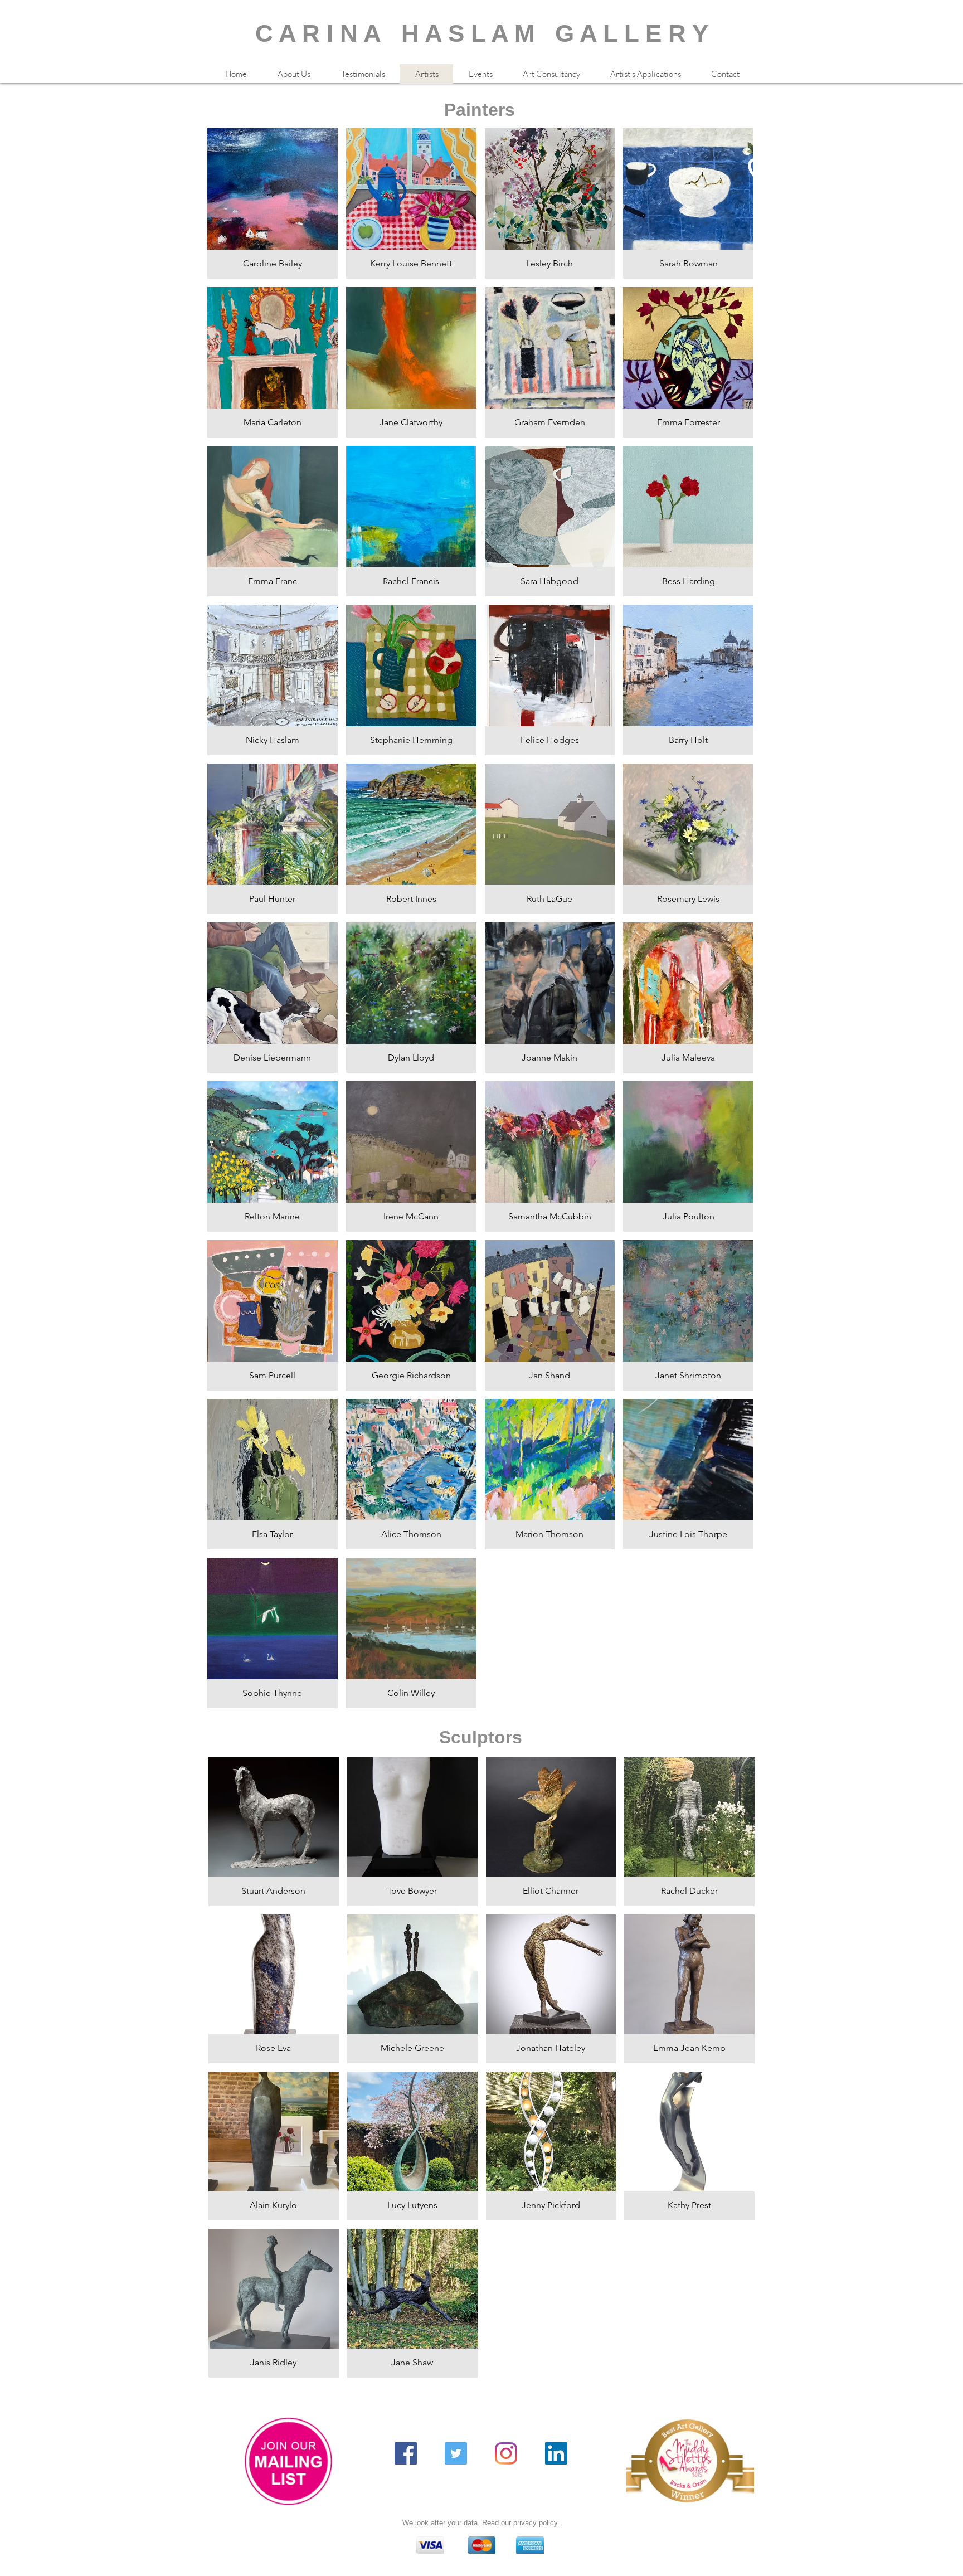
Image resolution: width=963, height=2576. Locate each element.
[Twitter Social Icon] (456, 2453)
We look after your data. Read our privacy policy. (481, 2523)
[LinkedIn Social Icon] (556, 2453)
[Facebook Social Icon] (406, 2453)
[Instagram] (506, 2453)
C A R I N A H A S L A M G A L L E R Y (482, 33)
